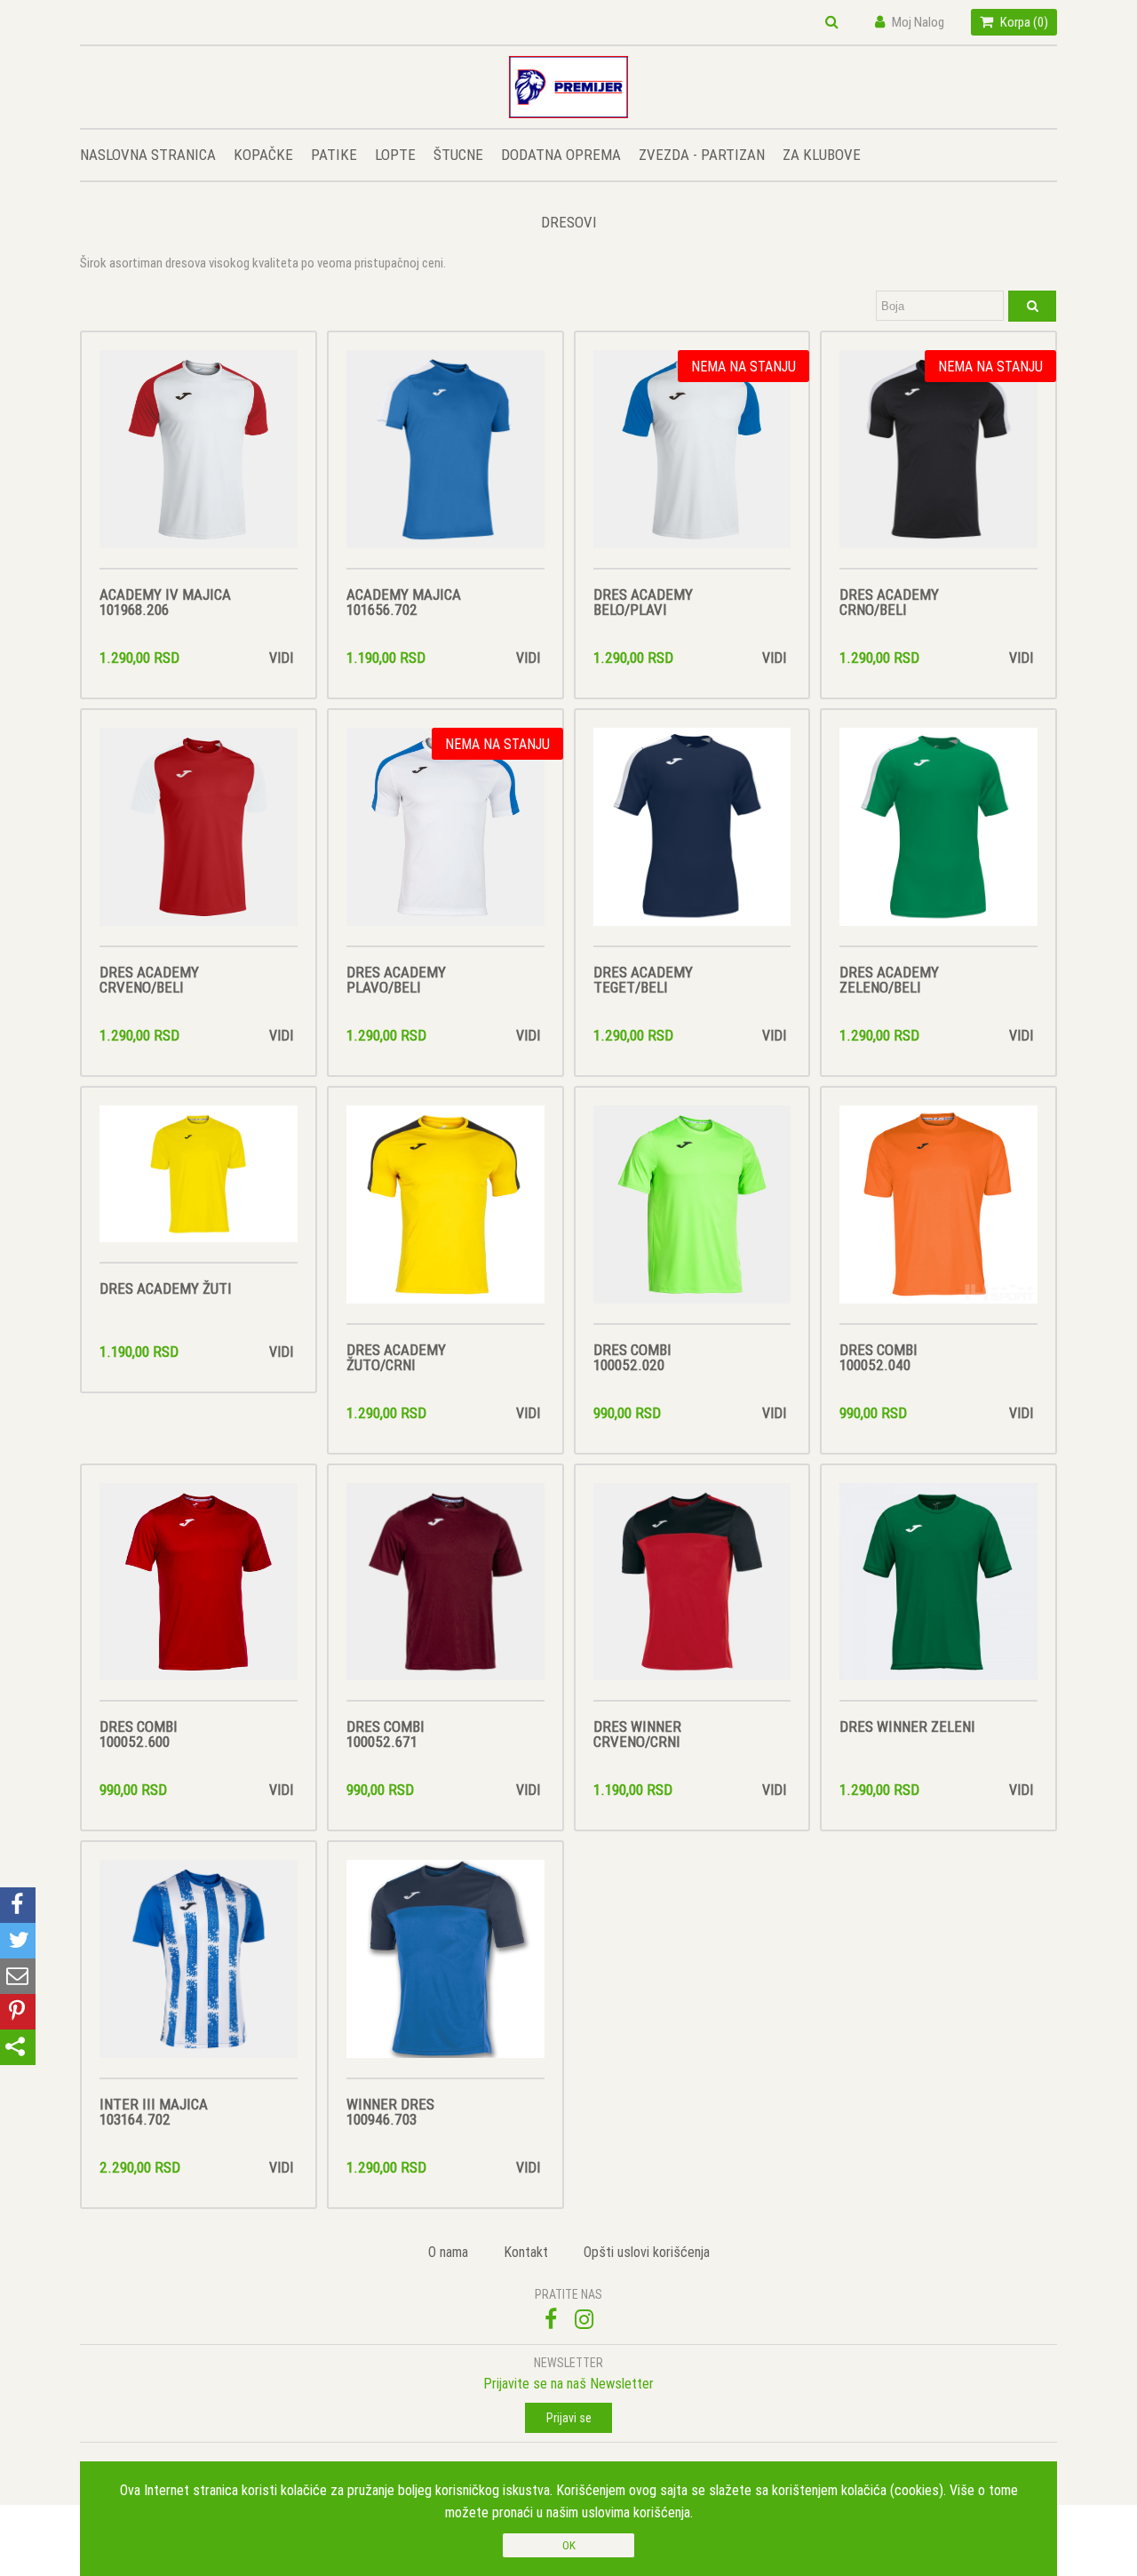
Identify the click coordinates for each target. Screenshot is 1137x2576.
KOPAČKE (263, 155)
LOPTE (395, 155)
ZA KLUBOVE (822, 155)
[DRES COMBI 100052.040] (938, 1214)
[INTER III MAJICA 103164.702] (199, 1969)
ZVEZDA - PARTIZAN (702, 155)
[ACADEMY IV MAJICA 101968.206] (199, 459)
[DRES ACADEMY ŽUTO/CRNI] (445, 1214)
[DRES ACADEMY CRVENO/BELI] (199, 837)
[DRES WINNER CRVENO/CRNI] (692, 1592)
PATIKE (334, 155)
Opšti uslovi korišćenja (647, 2252)
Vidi (281, 658)
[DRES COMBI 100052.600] (199, 1592)
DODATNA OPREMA (561, 155)
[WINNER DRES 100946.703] (445, 1969)
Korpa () (1023, 22)
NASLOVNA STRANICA (148, 155)
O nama (448, 2252)
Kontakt (526, 2252)
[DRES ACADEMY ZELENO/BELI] (938, 837)
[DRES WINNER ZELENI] (938, 1592)
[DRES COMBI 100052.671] (445, 1592)
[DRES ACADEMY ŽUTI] (199, 1184)
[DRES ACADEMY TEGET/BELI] (692, 837)
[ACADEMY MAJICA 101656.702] (445, 459)
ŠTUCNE (458, 155)
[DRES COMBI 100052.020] (692, 1214)
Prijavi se (569, 2418)
